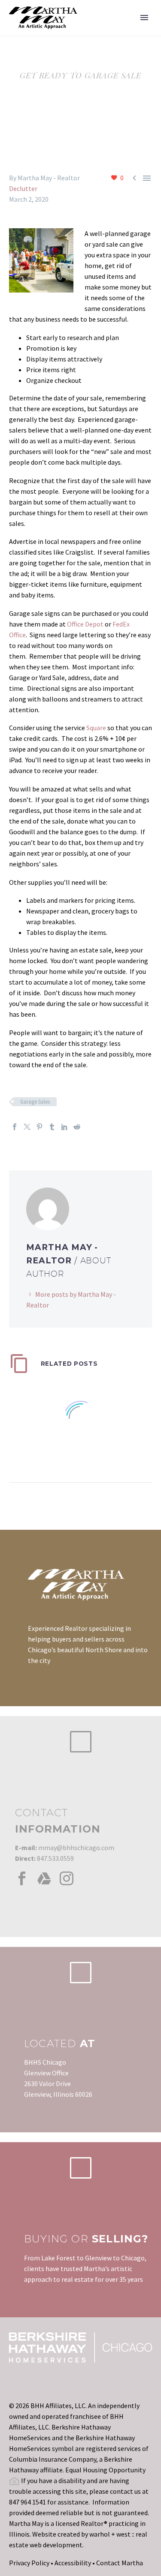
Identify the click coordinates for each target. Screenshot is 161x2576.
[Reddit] (77, 1127)
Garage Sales (35, 1102)
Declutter (23, 188)
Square (96, 728)
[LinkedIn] (64, 1127)
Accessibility (73, 2563)
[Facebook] (15, 1127)
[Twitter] (27, 1127)
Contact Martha (120, 2563)
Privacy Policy (29, 2563)
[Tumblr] (52, 1127)
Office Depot (85, 624)
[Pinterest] (39, 1127)
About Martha (117, 31)
